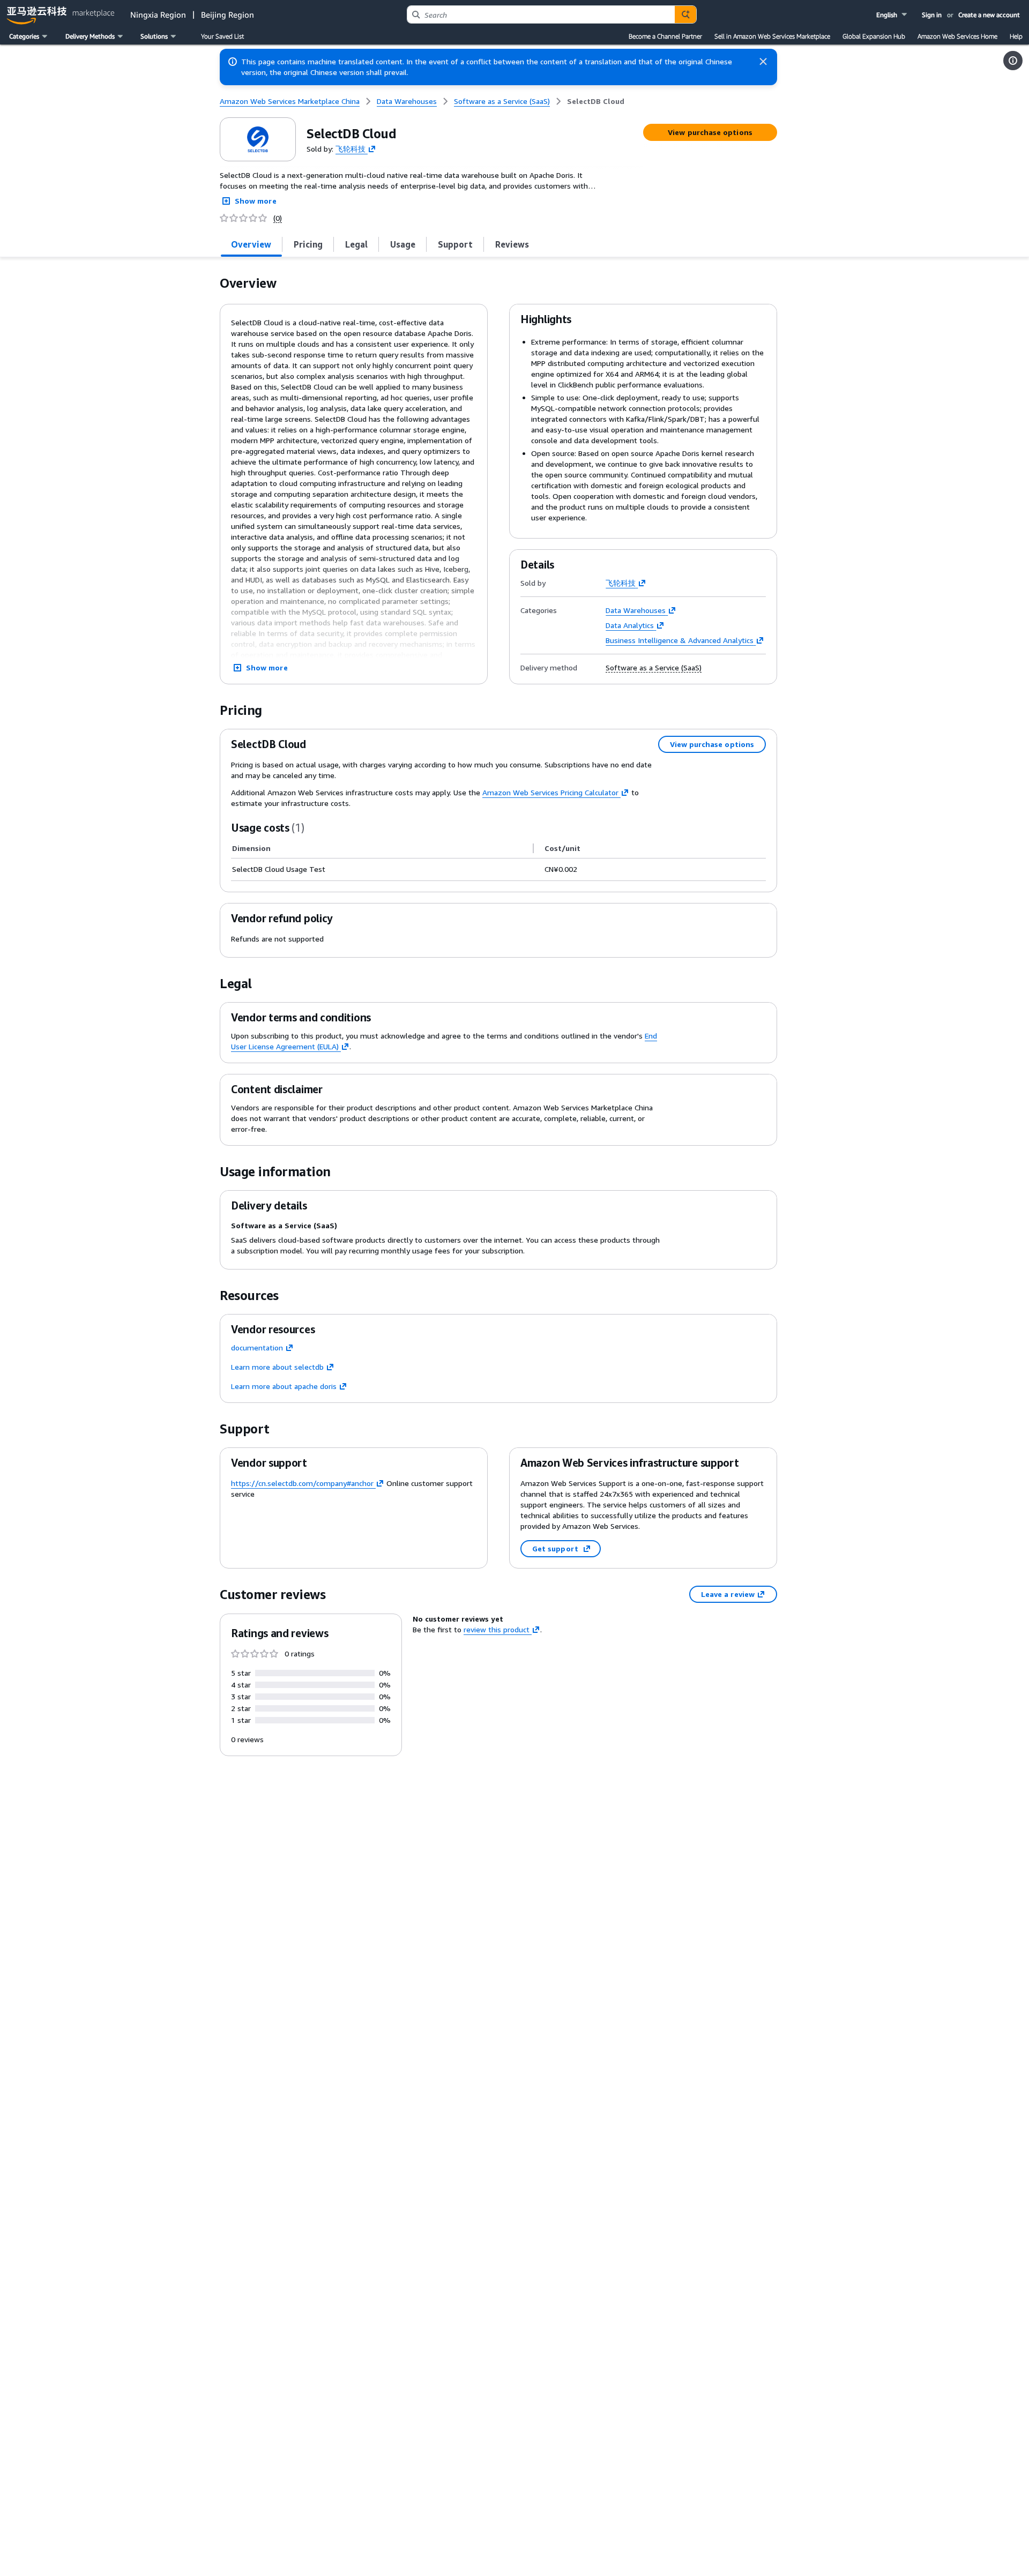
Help (1016, 36)
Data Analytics (630, 625)
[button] (893, 15)
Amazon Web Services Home (957, 36)
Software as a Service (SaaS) (654, 668)
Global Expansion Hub (874, 36)
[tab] (251, 244)
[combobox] (541, 14)
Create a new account (989, 15)
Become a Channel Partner (665, 36)
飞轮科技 (351, 148)
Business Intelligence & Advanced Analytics (680, 640)
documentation (257, 1347)
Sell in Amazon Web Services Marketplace (772, 36)
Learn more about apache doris (284, 1386)
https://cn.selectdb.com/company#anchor (302, 1483)
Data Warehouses (636, 610)
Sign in (932, 15)
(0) (278, 218)
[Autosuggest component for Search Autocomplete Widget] (685, 14)
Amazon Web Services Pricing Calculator (550, 792)
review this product (497, 1629)
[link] (596, 101)
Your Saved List (222, 36)
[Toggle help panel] (1013, 61)
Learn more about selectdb (277, 1367)
